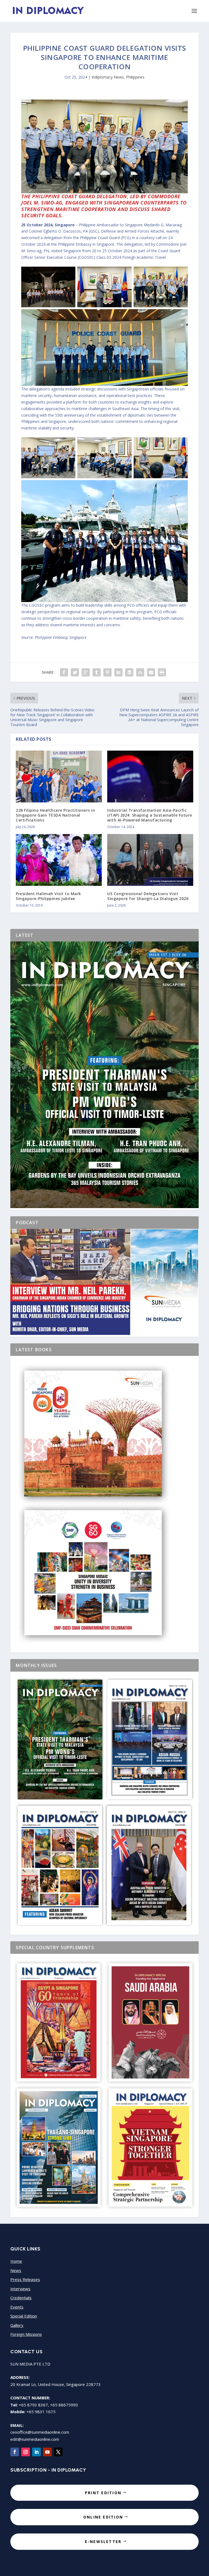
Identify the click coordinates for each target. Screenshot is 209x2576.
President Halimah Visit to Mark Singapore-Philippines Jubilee (48, 896)
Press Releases (25, 2279)
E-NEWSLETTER (103, 2542)
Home (16, 2261)
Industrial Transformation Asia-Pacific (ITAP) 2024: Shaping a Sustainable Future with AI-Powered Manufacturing (150, 815)
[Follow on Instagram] (26, 2452)
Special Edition (24, 2316)
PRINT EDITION (103, 2493)
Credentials (21, 2298)
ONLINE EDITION (103, 2517)
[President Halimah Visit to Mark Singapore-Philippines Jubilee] (59, 860)
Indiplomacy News (108, 77)
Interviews (20, 2289)
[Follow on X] (58, 2452)
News (16, 2270)
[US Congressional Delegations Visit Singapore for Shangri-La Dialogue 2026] (150, 860)
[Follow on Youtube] (47, 2452)
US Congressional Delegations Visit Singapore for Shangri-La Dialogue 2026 (148, 896)
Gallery (17, 2325)
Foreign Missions (26, 2334)
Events (17, 2307)
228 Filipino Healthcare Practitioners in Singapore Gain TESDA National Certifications (55, 815)
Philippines (135, 77)
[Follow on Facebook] (15, 2452)
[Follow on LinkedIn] (36, 2452)
